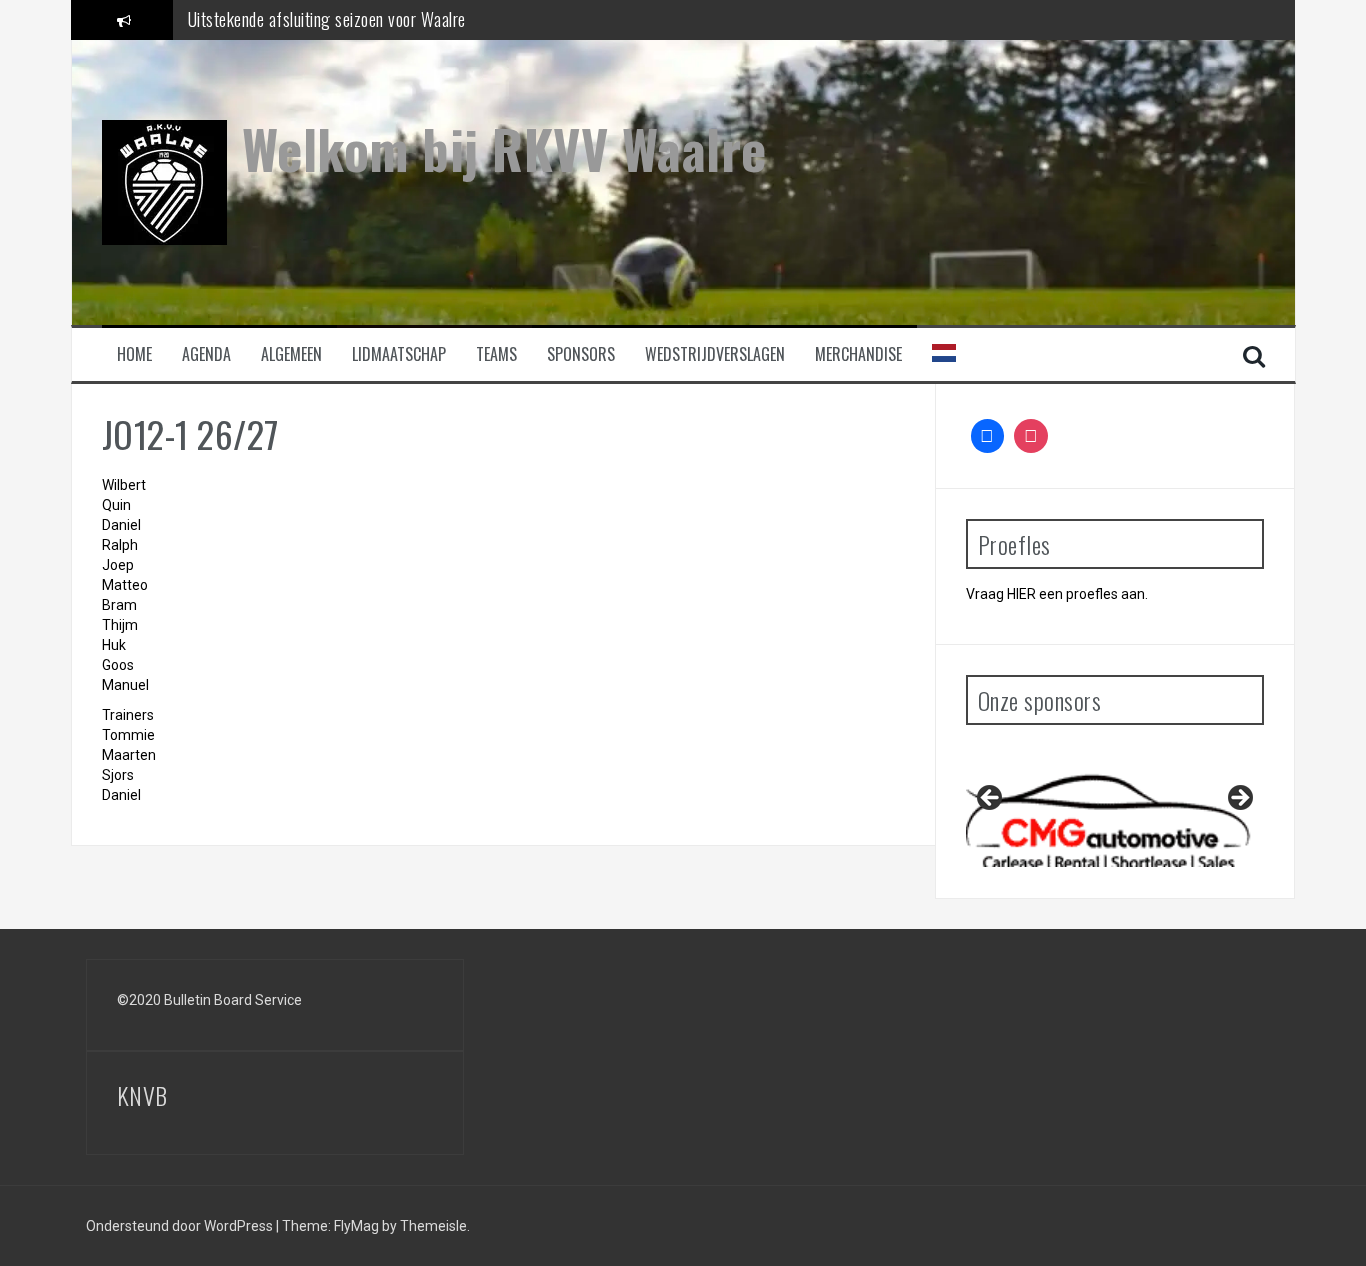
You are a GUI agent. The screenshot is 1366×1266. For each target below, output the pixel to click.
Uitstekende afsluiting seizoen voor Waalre (327, 19)
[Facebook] (988, 436)
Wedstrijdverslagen (715, 354)
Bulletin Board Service (233, 1000)
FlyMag (356, 1226)
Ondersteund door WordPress (181, 1226)
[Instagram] (1031, 436)
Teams (496, 354)
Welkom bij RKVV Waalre (504, 148)
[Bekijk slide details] (1115, 803)
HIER (1021, 594)
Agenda (206, 354)
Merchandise (858, 354)
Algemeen (291, 354)
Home (134, 354)
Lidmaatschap (399, 354)
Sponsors (581, 354)
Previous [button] (991, 799)
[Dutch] (944, 351)
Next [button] (1239, 799)
